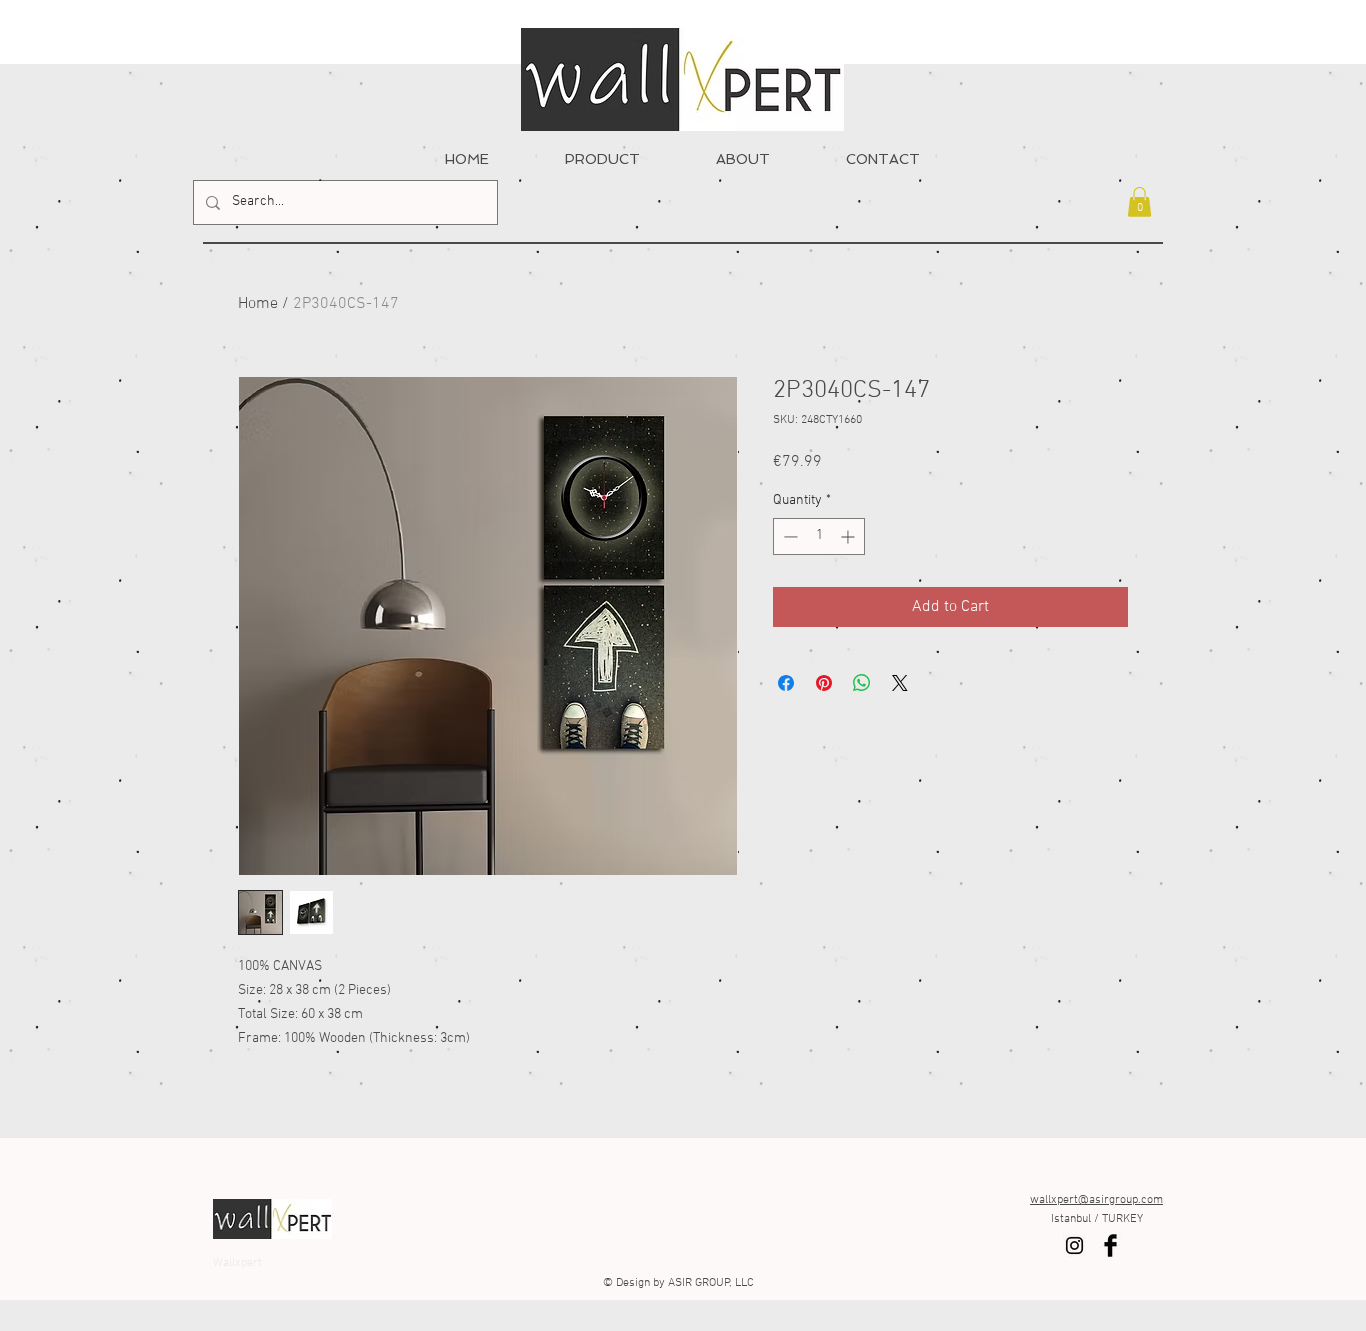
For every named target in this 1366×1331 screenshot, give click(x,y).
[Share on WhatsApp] (862, 683)
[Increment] (849, 536)
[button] (1139, 202)
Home (258, 304)
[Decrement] (788, 536)
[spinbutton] (819, 536)
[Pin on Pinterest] (824, 683)
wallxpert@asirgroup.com (1096, 1200)
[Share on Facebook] (786, 683)
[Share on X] (900, 683)
